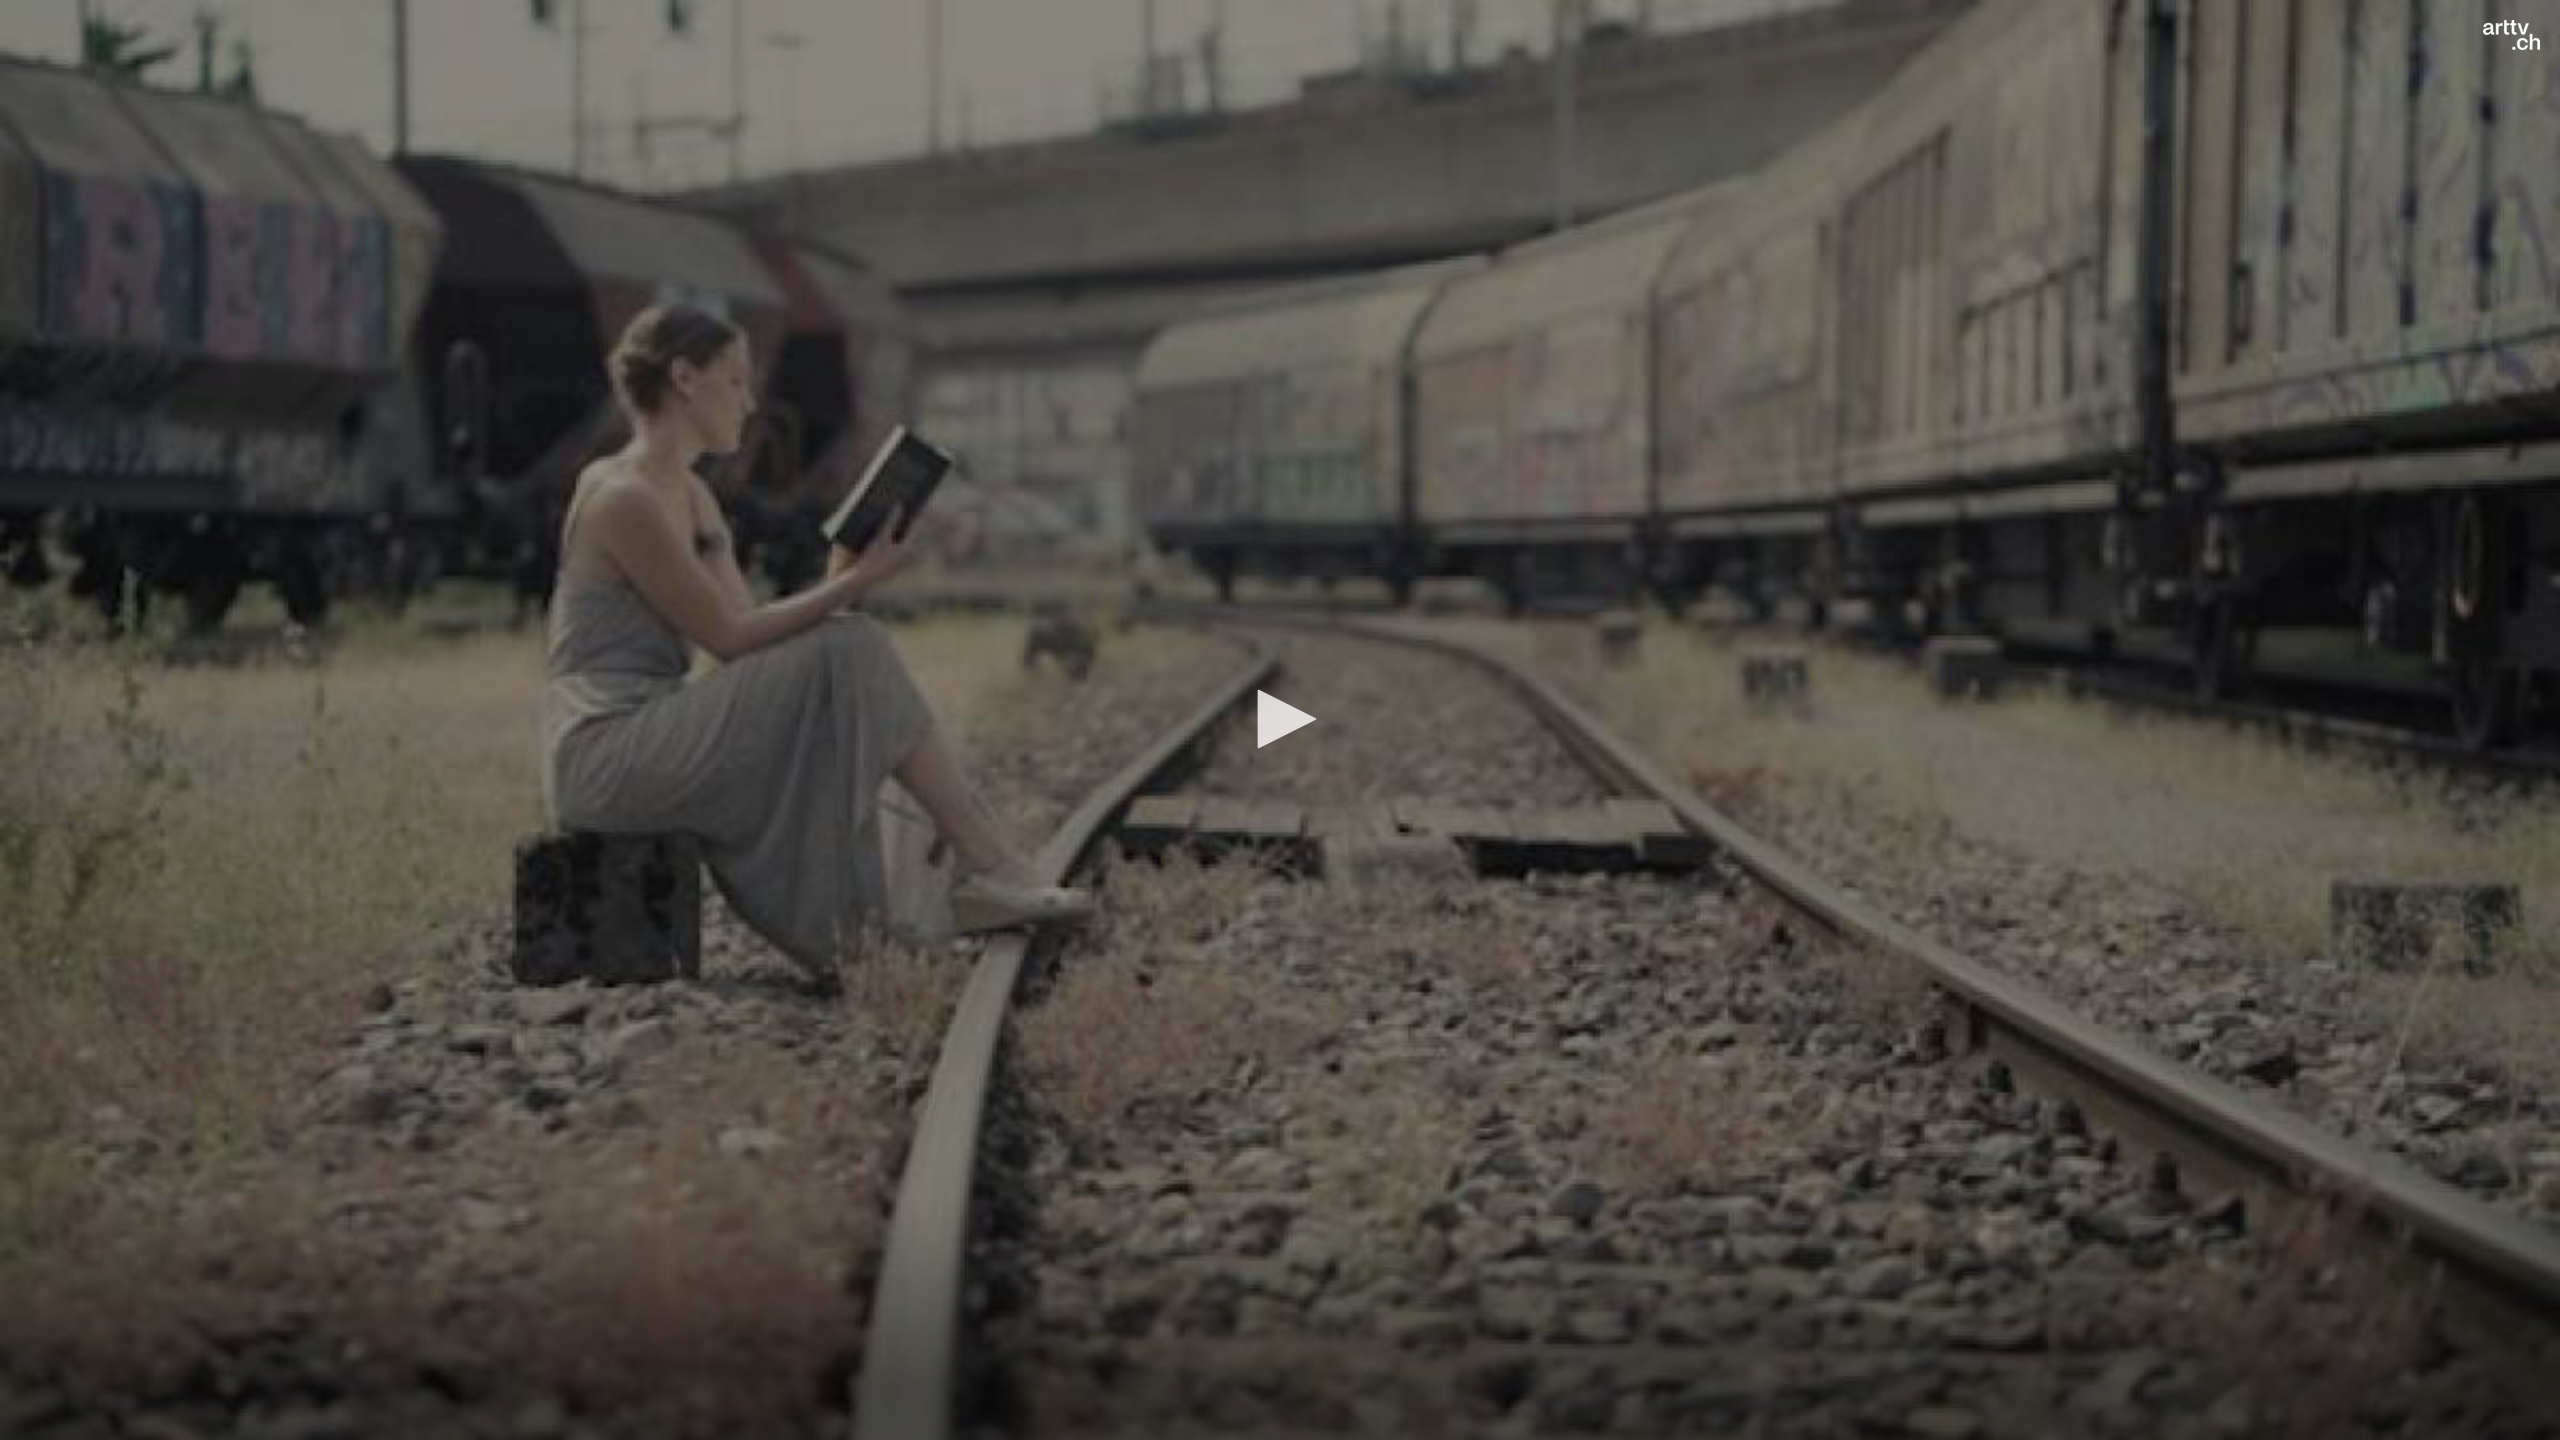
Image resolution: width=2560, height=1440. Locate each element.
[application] (1280, 720)
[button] (1280, 719)
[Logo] (2511, 35)
